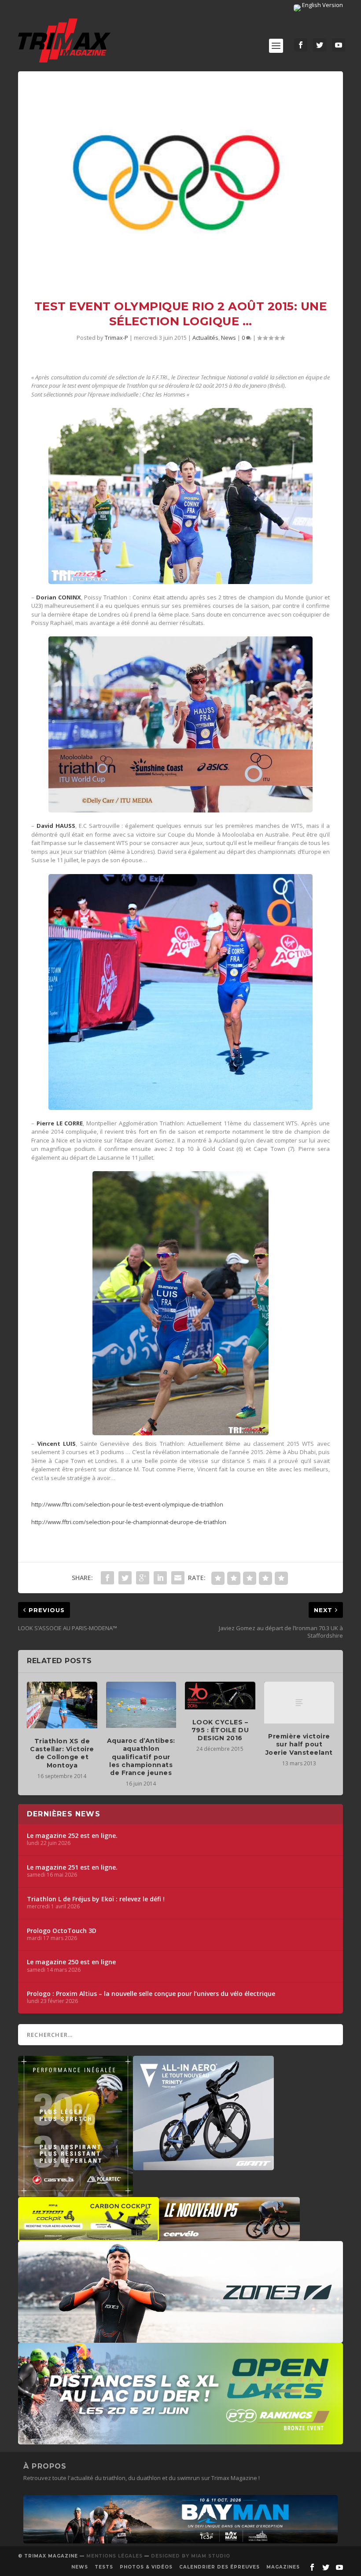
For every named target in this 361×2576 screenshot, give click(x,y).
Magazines (283, 2567)
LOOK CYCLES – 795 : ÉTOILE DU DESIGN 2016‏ (220, 1730)
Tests (104, 2567)
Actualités (205, 338)
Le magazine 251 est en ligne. (72, 1867)
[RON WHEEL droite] (88, 2237)
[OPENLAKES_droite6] (180, 2440)
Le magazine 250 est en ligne (71, 1962)
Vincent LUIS (57, 1444)
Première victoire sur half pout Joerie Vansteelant (299, 1744)
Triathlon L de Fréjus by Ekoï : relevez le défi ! (96, 1899)
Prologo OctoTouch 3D (62, 1931)
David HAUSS (56, 826)
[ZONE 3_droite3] (180, 2338)
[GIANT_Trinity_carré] (203, 2166)
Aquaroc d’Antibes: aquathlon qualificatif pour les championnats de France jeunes (141, 1757)
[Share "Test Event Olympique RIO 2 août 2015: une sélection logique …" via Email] (178, 1578)
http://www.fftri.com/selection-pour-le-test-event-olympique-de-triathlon (127, 1504)
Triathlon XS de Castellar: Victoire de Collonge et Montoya (62, 1753)
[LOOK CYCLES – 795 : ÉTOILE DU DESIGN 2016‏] (220, 1696)
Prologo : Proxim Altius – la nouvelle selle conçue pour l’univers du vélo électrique (151, 1994)
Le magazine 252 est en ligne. (72, 1836)
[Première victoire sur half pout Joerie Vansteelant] (299, 1703)
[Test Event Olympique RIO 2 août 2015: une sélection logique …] (180, 179)
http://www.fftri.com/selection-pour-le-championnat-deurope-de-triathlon (129, 1522)
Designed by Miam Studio (191, 2556)
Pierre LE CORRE (60, 1123)
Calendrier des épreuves (219, 2567)
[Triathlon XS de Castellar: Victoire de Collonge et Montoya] (62, 1705)
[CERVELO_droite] (229, 2237)
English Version (322, 5)
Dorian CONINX (59, 597)
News (228, 338)
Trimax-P (116, 338)
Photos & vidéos (146, 2567)
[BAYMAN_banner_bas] (180, 2541)
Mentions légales (114, 2556)
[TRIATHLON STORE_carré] (76, 2192)
